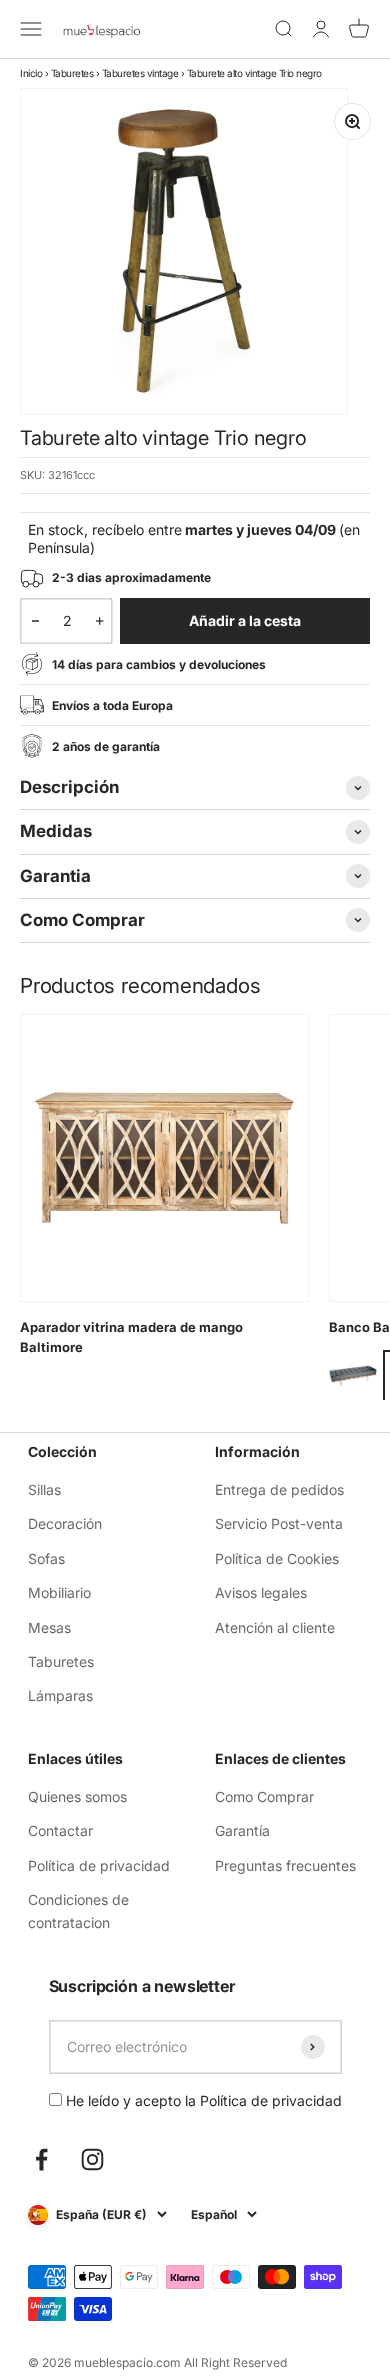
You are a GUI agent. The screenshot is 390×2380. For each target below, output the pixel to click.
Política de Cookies (277, 1558)
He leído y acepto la (202, 2100)
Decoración (65, 1523)
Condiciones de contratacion (78, 1910)
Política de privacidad (99, 1865)
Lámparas (60, 1695)
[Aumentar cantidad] (99, 621)
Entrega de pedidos (279, 1489)
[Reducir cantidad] (35, 621)
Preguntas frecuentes (285, 1865)
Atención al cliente (275, 1627)
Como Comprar (264, 1796)
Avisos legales (261, 1592)
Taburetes (72, 73)
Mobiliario (59, 1592)
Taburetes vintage (140, 73)
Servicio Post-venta (279, 1523)
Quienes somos (77, 1796)
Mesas (49, 1627)
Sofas (46, 1558)
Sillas (44, 1489)
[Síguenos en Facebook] (41, 2159)
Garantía (242, 1830)
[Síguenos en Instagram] (92, 2159)
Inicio (31, 73)
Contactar (60, 1830)
